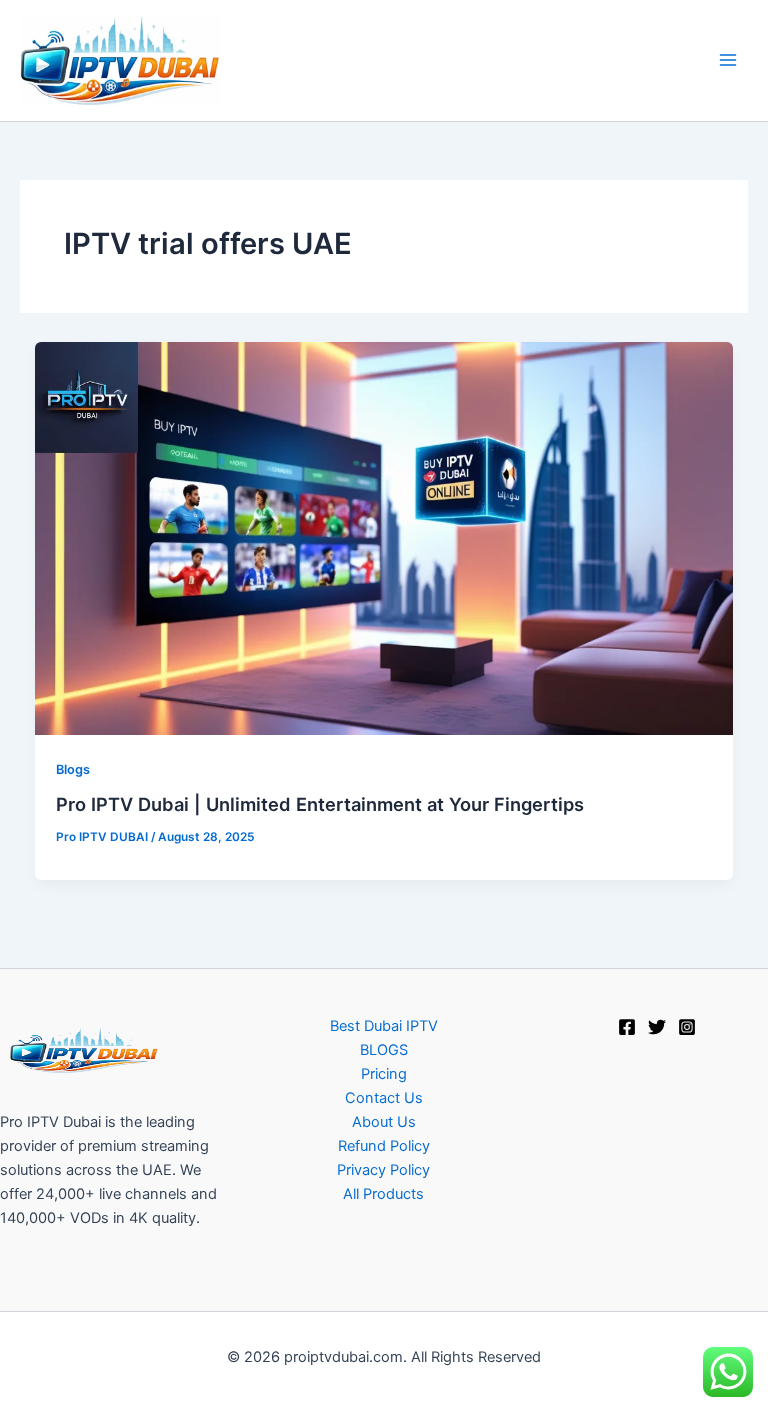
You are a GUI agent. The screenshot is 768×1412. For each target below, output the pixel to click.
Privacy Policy (383, 1170)
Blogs (73, 769)
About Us (384, 1122)
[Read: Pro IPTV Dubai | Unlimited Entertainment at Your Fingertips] (384, 537)
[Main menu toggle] (728, 60)
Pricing (384, 1074)
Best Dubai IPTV (384, 1026)
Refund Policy (384, 1146)
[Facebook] (627, 1027)
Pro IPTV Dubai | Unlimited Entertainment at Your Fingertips (320, 804)
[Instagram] (687, 1027)
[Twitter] (657, 1027)
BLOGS (384, 1050)
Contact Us (384, 1098)
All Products (383, 1194)
